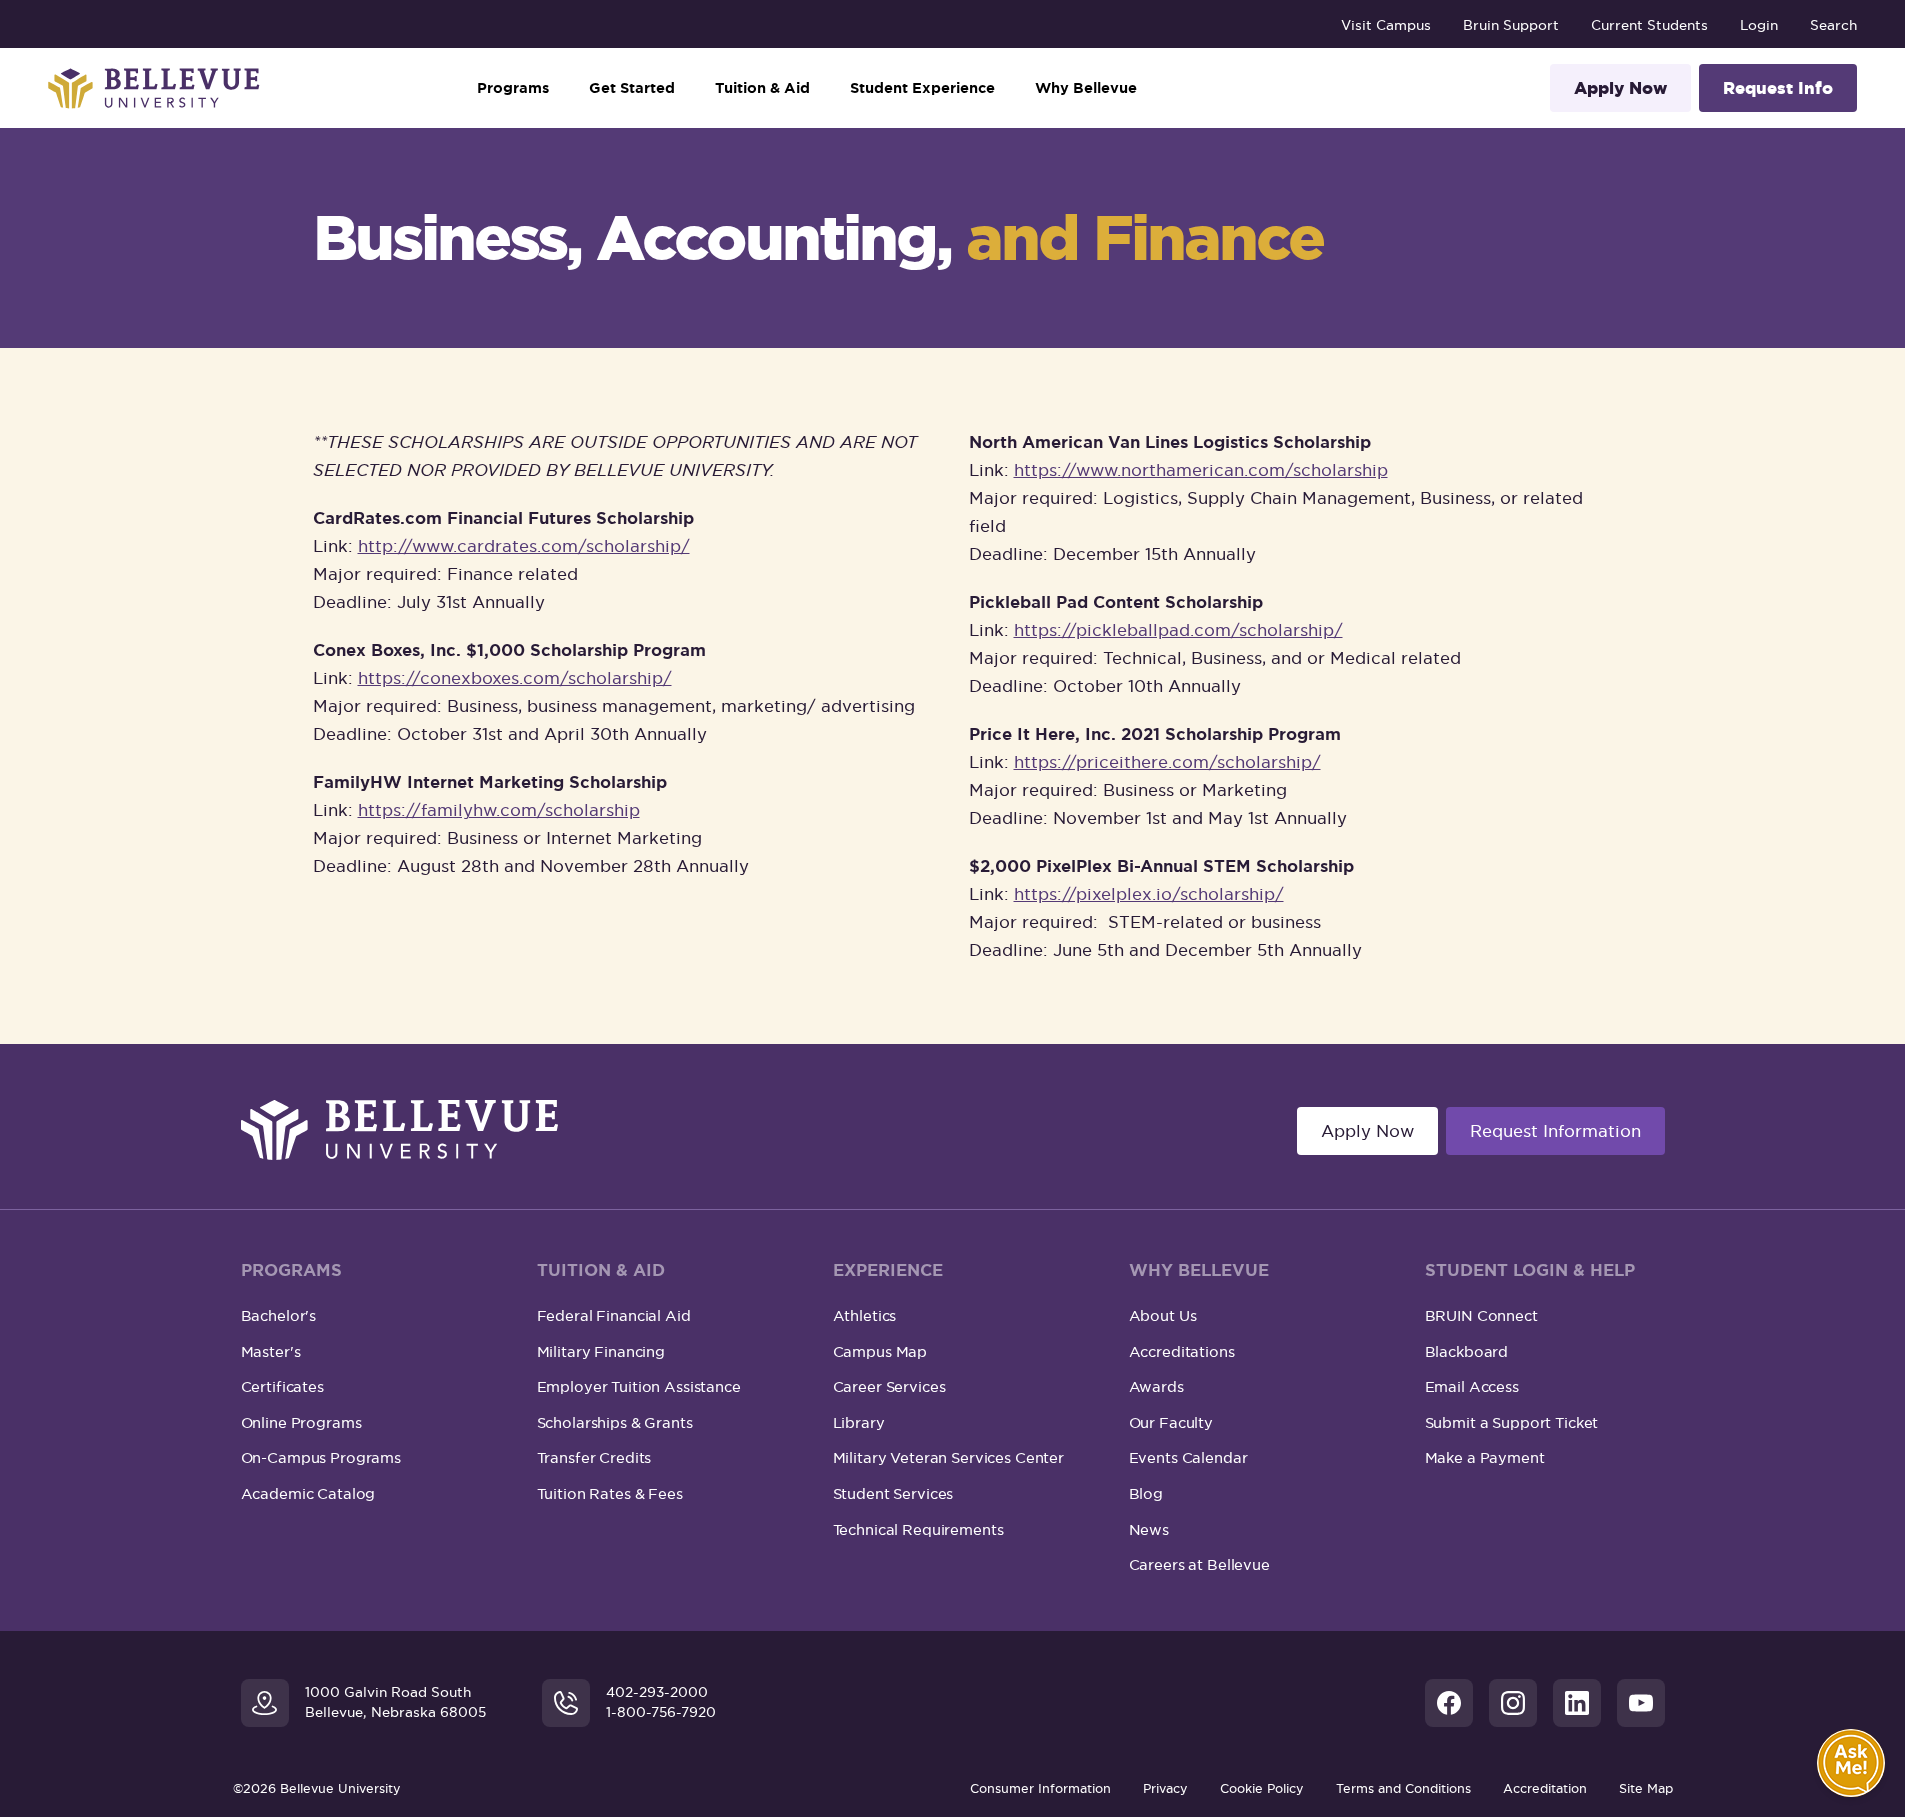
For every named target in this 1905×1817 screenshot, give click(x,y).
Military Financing (601, 1351)
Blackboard (1467, 1351)
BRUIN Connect (1481, 1315)
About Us (1163, 1315)
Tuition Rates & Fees (610, 1493)
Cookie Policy (1262, 1788)
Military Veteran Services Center (949, 1457)
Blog (1146, 1493)
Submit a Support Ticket (1512, 1422)
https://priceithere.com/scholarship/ (1167, 762)
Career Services (889, 1386)
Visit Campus (1386, 25)
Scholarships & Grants (615, 1422)
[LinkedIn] (1577, 1703)
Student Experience (922, 88)
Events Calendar (1188, 1457)
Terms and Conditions (1403, 1788)
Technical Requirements (918, 1529)
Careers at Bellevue (1199, 1564)
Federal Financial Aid (614, 1315)
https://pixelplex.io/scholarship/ (1149, 894)
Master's (271, 1351)
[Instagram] (1513, 1703)
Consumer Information (1040, 1788)
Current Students (1649, 25)
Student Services (893, 1493)
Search (1833, 25)
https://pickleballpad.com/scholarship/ (1178, 630)
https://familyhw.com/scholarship (499, 810)
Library (859, 1422)
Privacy (1165, 1788)
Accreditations (1182, 1351)
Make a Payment (1485, 1457)
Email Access (1472, 1386)
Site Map (1646, 1788)
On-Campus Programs (321, 1457)
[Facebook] (1449, 1703)
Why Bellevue (1086, 88)
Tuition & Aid (762, 88)
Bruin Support (1511, 25)
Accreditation (1545, 1788)
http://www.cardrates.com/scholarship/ (524, 546)
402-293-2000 (657, 1692)
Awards (1156, 1386)
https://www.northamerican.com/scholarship (1201, 470)
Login (1759, 25)
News (1149, 1529)
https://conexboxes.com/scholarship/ (515, 678)
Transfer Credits (594, 1457)
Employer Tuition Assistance (639, 1386)
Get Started (632, 88)
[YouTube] (1641, 1703)
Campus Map (880, 1351)
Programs (513, 88)
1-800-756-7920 (661, 1712)
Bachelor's (279, 1315)
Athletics (865, 1315)
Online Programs (301, 1422)
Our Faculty (1171, 1422)
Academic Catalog (308, 1493)
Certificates (282, 1386)
